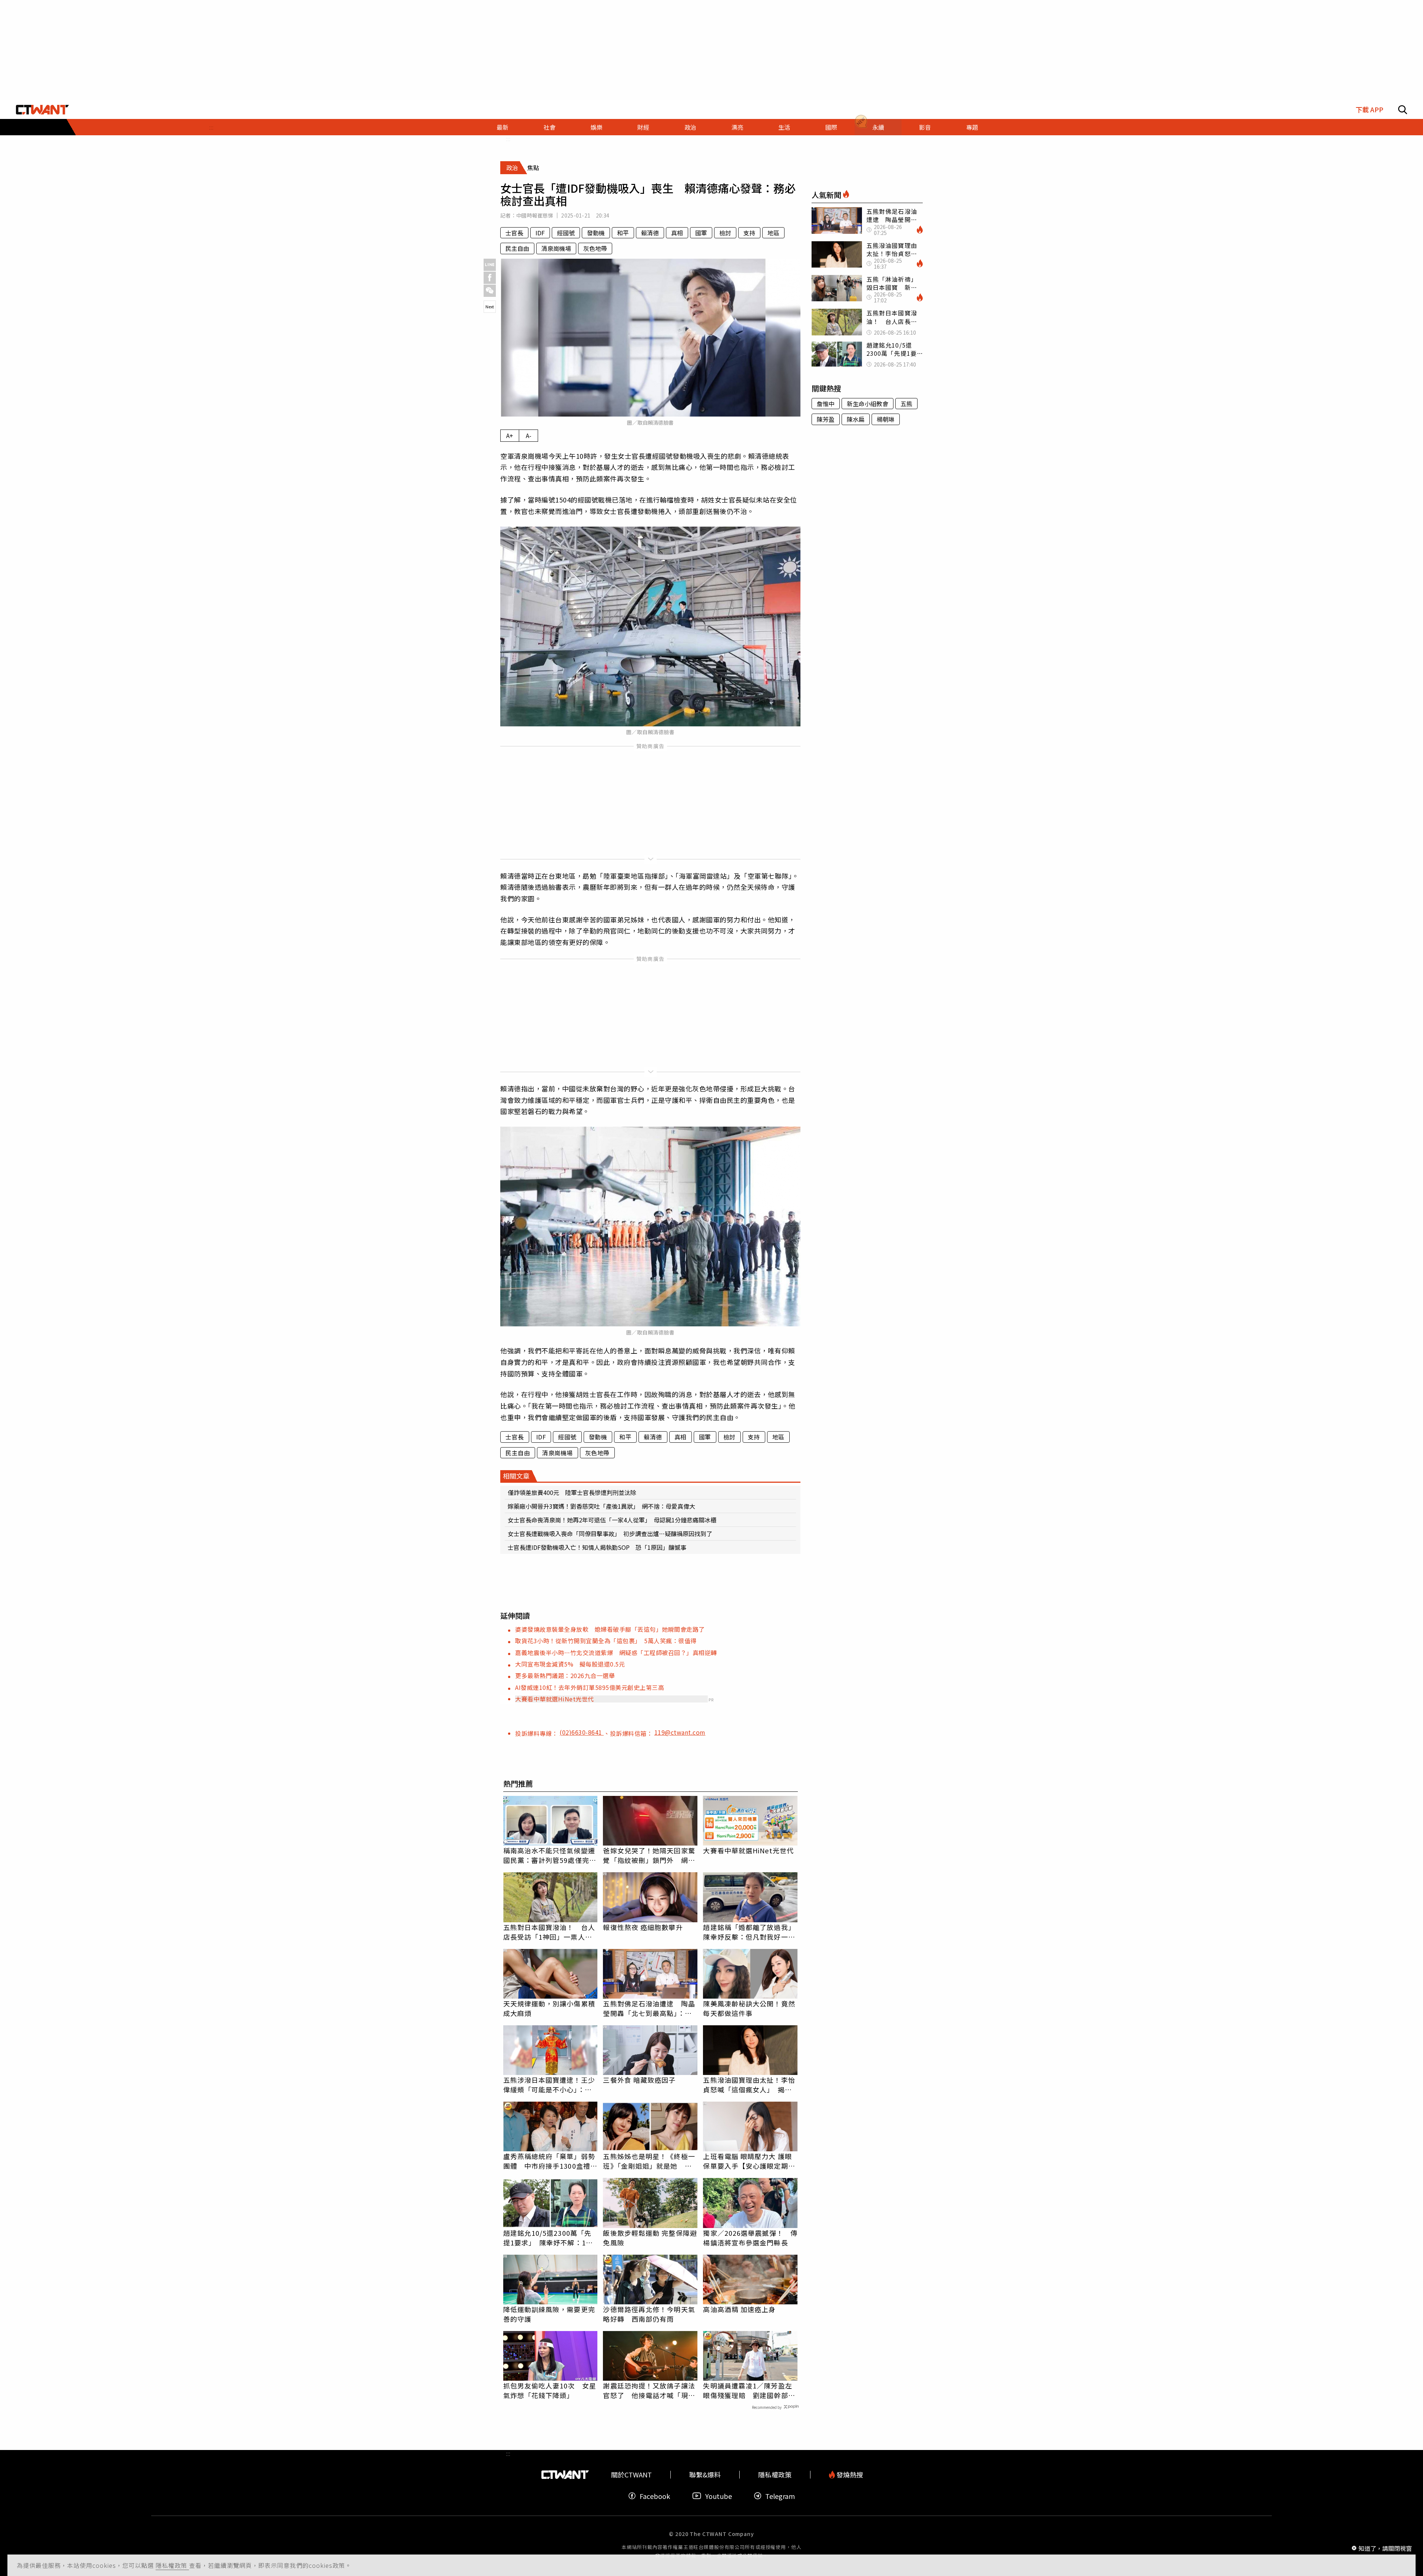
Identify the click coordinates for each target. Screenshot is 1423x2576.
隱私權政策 (172, 2565)
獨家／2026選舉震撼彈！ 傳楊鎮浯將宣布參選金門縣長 (750, 2238)
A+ (510, 435)
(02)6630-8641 (582, 1732)
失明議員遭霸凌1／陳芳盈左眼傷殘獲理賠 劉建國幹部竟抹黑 (749, 2390)
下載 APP (1369, 110)
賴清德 (650, 233)
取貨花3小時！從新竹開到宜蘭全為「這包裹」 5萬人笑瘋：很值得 (606, 1641)
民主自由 (517, 248)
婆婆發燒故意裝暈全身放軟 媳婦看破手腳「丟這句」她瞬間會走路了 (610, 1629)
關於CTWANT (631, 2475)
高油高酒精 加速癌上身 (739, 2309)
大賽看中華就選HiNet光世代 (555, 1699)
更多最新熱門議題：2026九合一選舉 (565, 1675)
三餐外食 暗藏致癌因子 (639, 2080)
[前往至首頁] (42, 110)
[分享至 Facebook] (490, 278)
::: (211, 127)
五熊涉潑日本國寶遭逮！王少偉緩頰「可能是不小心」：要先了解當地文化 (549, 2085)
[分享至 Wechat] (490, 291)
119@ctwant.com (680, 1732)
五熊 (906, 404)
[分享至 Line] (490, 265)
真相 (677, 233)
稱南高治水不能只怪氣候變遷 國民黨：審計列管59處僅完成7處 (550, 1855)
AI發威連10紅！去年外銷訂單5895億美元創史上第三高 (590, 1687)
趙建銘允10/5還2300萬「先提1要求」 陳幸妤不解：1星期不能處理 (548, 2238)
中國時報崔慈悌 (535, 215)
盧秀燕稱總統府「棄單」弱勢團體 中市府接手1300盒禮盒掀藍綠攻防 (550, 2161)
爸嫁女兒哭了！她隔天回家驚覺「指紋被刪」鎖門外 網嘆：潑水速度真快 (649, 1855)
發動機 (596, 233)
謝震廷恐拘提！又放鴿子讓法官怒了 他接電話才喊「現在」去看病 (649, 2390)
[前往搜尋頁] (1403, 110)
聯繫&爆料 (705, 2475)
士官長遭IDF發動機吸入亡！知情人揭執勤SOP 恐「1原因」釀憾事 (597, 1547)
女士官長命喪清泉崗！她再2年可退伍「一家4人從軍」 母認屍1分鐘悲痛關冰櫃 (612, 1520)
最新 (502, 127)
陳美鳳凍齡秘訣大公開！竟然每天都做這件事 (749, 2008)
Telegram (780, 2496)
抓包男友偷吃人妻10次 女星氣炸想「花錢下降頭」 (550, 2390)
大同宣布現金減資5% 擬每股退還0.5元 (570, 1664)
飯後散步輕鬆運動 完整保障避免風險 (650, 2238)
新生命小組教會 (868, 404)
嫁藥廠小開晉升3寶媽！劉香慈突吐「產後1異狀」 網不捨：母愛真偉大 (601, 1506)
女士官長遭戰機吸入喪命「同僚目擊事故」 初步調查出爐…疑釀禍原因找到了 (610, 1534)
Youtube (719, 2496)
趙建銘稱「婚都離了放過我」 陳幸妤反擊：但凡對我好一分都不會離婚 (750, 1932)
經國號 (566, 233)
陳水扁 (856, 419)
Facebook (655, 2496)
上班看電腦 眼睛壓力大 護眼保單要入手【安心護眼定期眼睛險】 (749, 2161)
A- (529, 435)
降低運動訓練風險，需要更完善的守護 (549, 2314)
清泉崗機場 (556, 248)
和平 (623, 233)
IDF (540, 233)
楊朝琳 (886, 419)
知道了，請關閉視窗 (1385, 2548)
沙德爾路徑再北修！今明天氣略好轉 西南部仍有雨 (649, 2314)
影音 (925, 127)
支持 (749, 233)
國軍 (701, 233)
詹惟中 (826, 404)
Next (490, 306)
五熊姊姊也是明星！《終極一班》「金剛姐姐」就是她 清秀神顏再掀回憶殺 (649, 2161)
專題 (972, 127)
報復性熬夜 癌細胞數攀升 (643, 1927)
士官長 (514, 233)
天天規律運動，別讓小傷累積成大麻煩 (549, 2008)
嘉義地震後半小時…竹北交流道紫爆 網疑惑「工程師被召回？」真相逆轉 (616, 1652)
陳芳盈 (826, 419)
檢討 (725, 233)
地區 (773, 233)
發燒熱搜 (849, 2475)
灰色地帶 (595, 248)
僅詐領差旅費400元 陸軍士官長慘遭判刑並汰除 (572, 1492)
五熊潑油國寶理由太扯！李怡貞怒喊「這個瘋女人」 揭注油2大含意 (749, 2085)
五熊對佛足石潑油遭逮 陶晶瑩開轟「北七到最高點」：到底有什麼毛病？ (649, 2008)
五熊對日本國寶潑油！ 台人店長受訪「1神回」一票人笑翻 (549, 1932)
